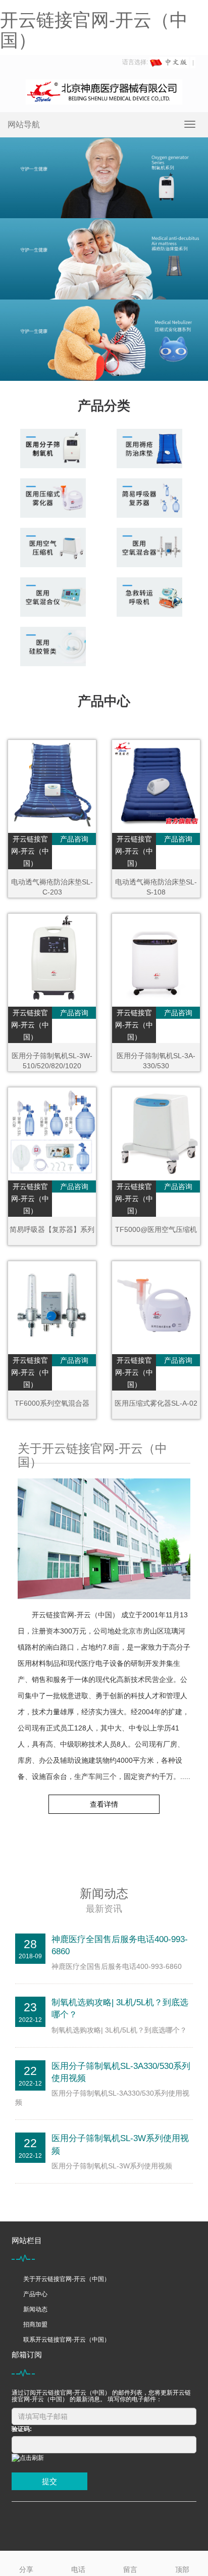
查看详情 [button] (104, 1804)
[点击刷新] (28, 2458)
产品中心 (35, 2294)
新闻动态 (35, 2309)
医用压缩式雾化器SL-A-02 (156, 1403)
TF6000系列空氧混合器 (52, 1403)
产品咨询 (74, 839)
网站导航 (24, 125)
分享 (26, 2569)
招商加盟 (35, 2324)
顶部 (182, 2569)
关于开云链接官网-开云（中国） (67, 2279)
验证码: (22, 2429)
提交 (49, 2481)
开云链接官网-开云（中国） (94, 30)
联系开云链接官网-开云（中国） (67, 2340)
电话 (78, 2569)
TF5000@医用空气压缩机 (156, 1229)
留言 (130, 2569)
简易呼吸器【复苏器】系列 (52, 1229)
